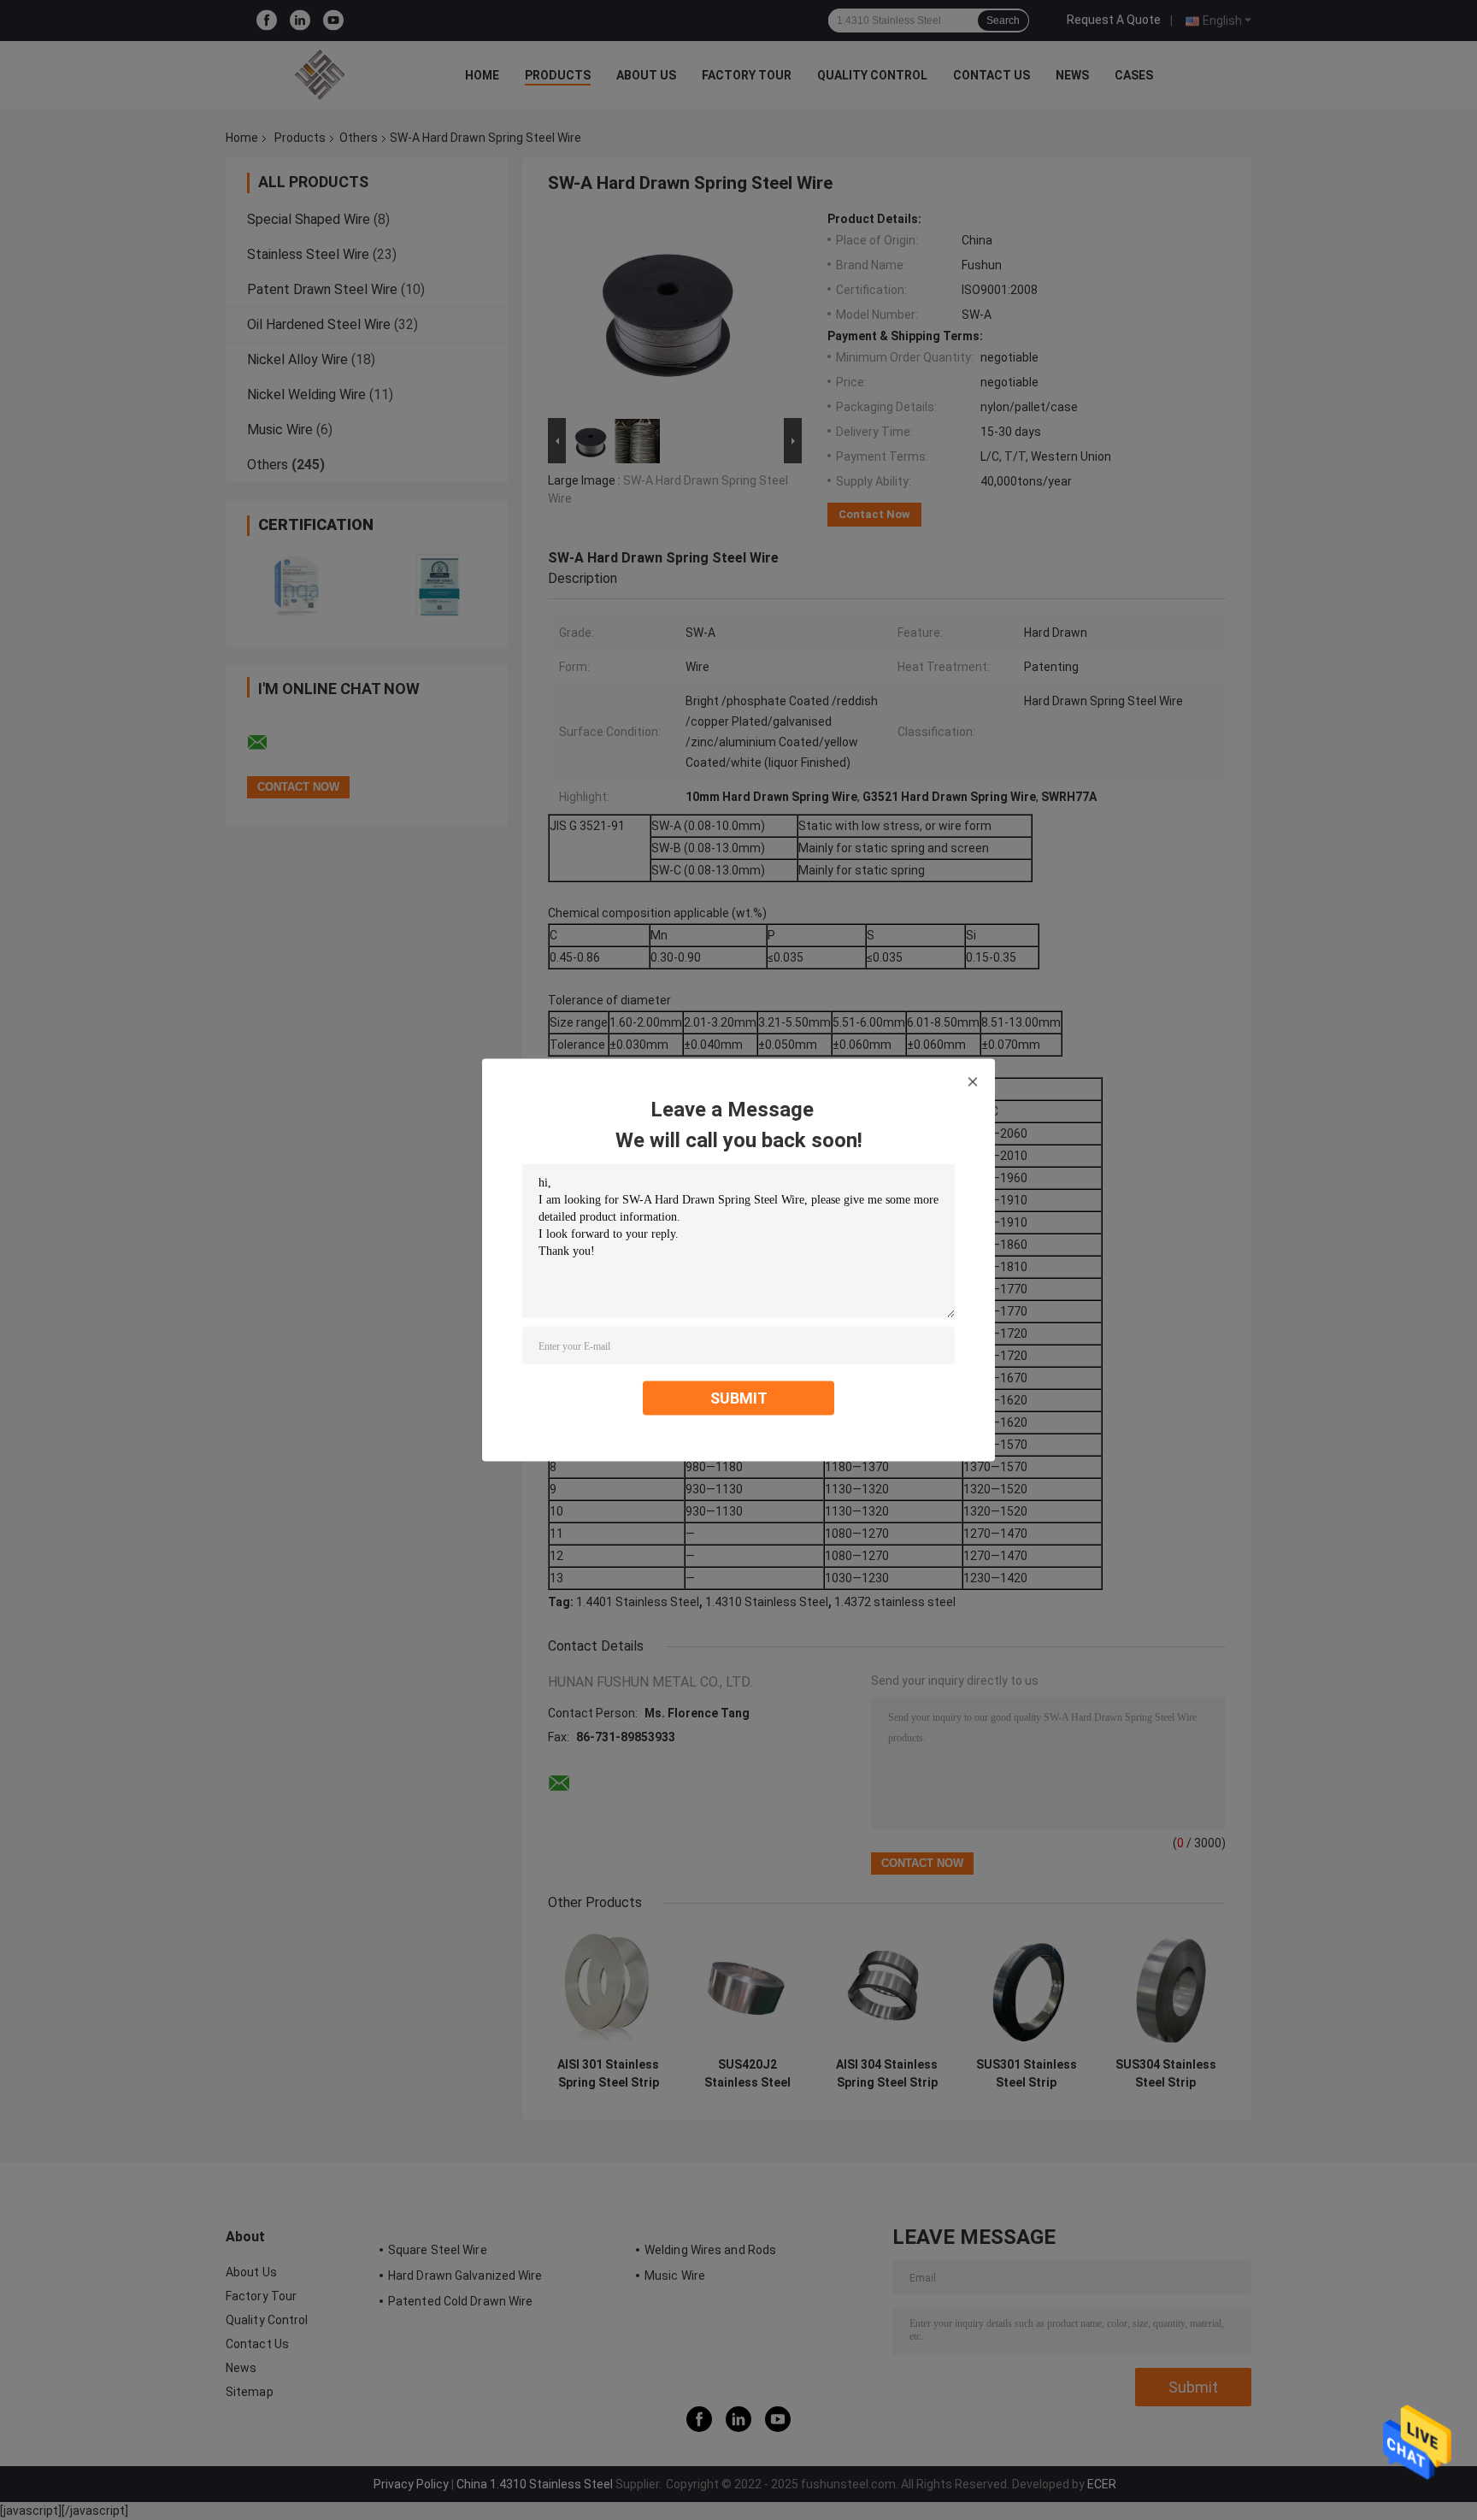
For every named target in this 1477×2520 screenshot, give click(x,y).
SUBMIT (739, 1398)
